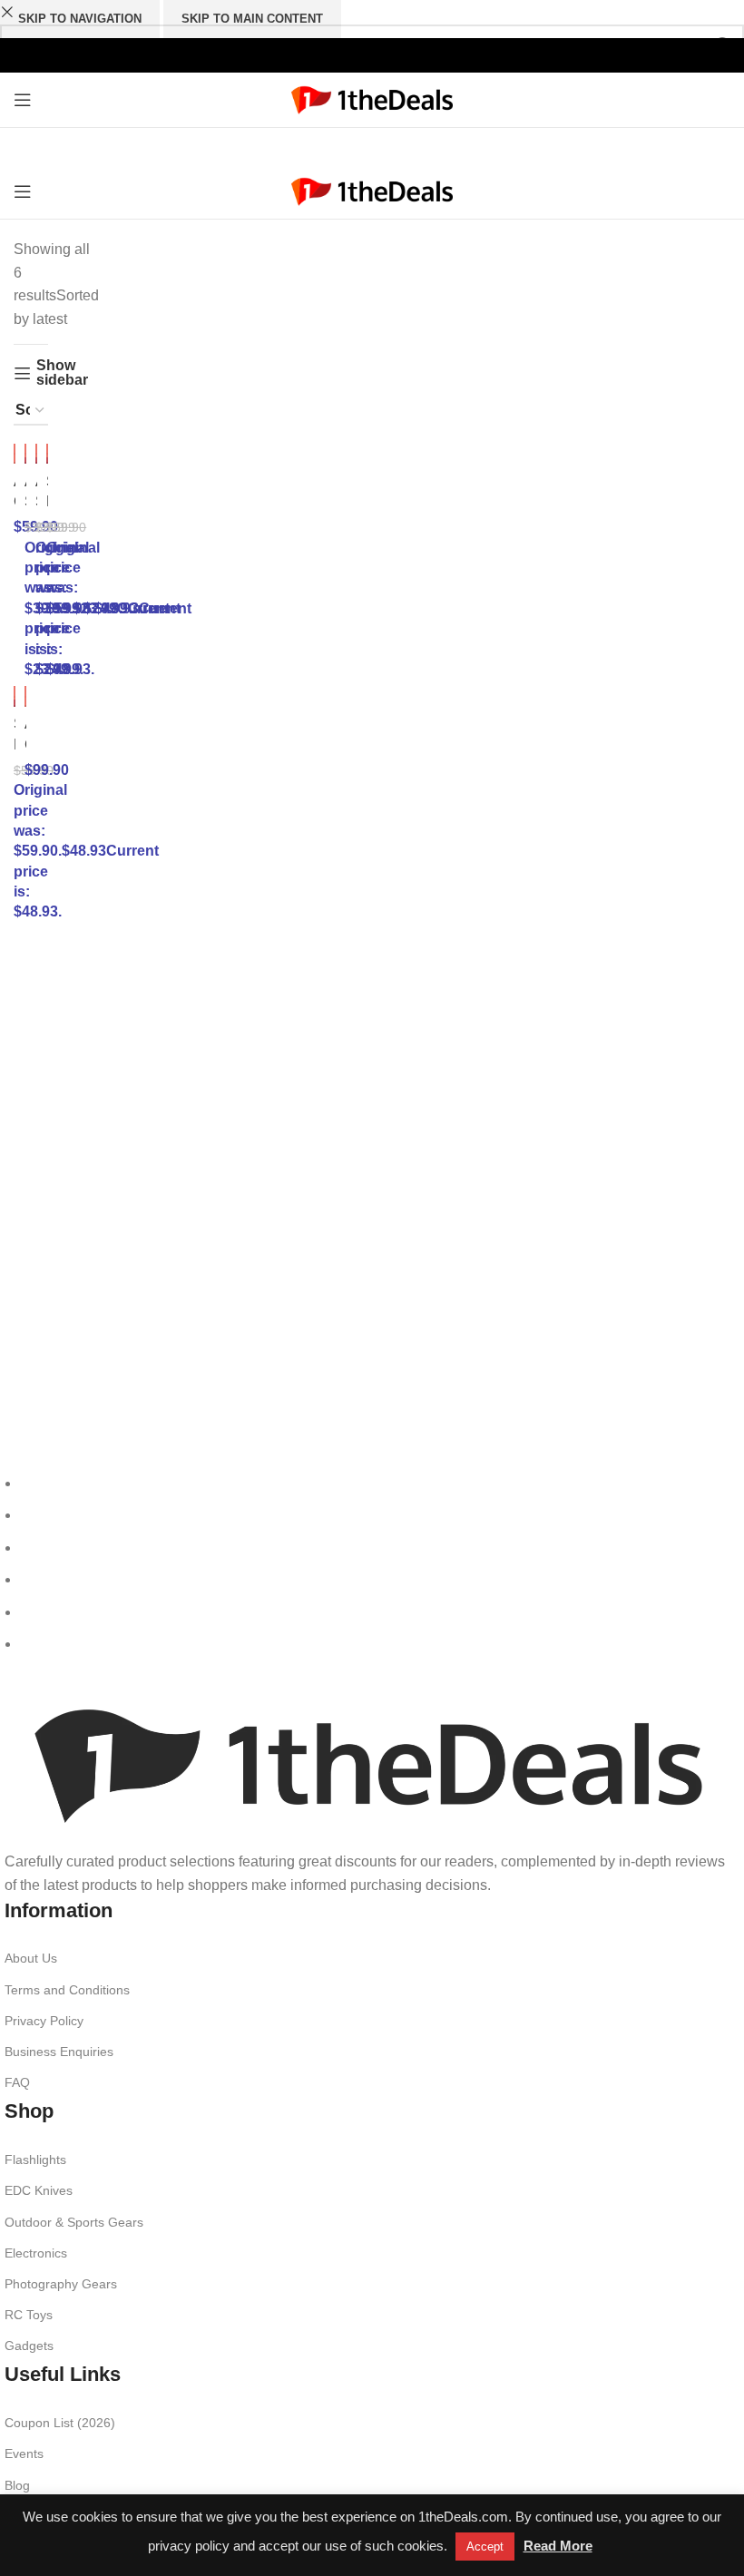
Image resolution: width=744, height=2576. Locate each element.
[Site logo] (372, 98)
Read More (558, 2546)
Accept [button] (485, 2547)
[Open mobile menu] (23, 100)
